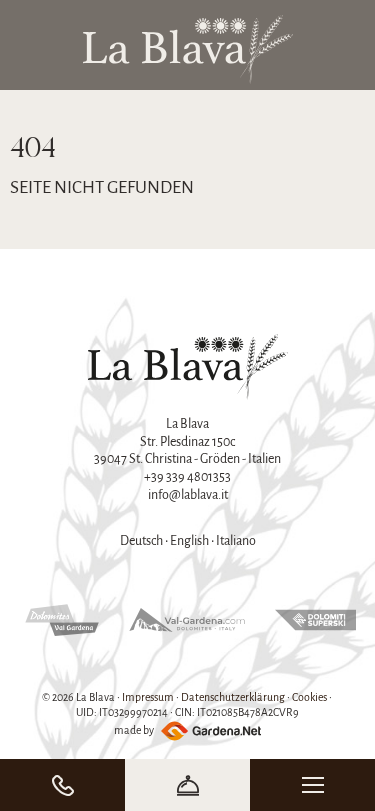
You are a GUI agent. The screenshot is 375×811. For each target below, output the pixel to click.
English (189, 541)
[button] (312, 785)
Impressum (148, 697)
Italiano (236, 541)
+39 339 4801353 (187, 477)
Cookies (309, 697)
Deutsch (141, 541)
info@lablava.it (188, 495)
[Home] (188, 50)
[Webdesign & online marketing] (208, 729)
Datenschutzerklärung (233, 697)
